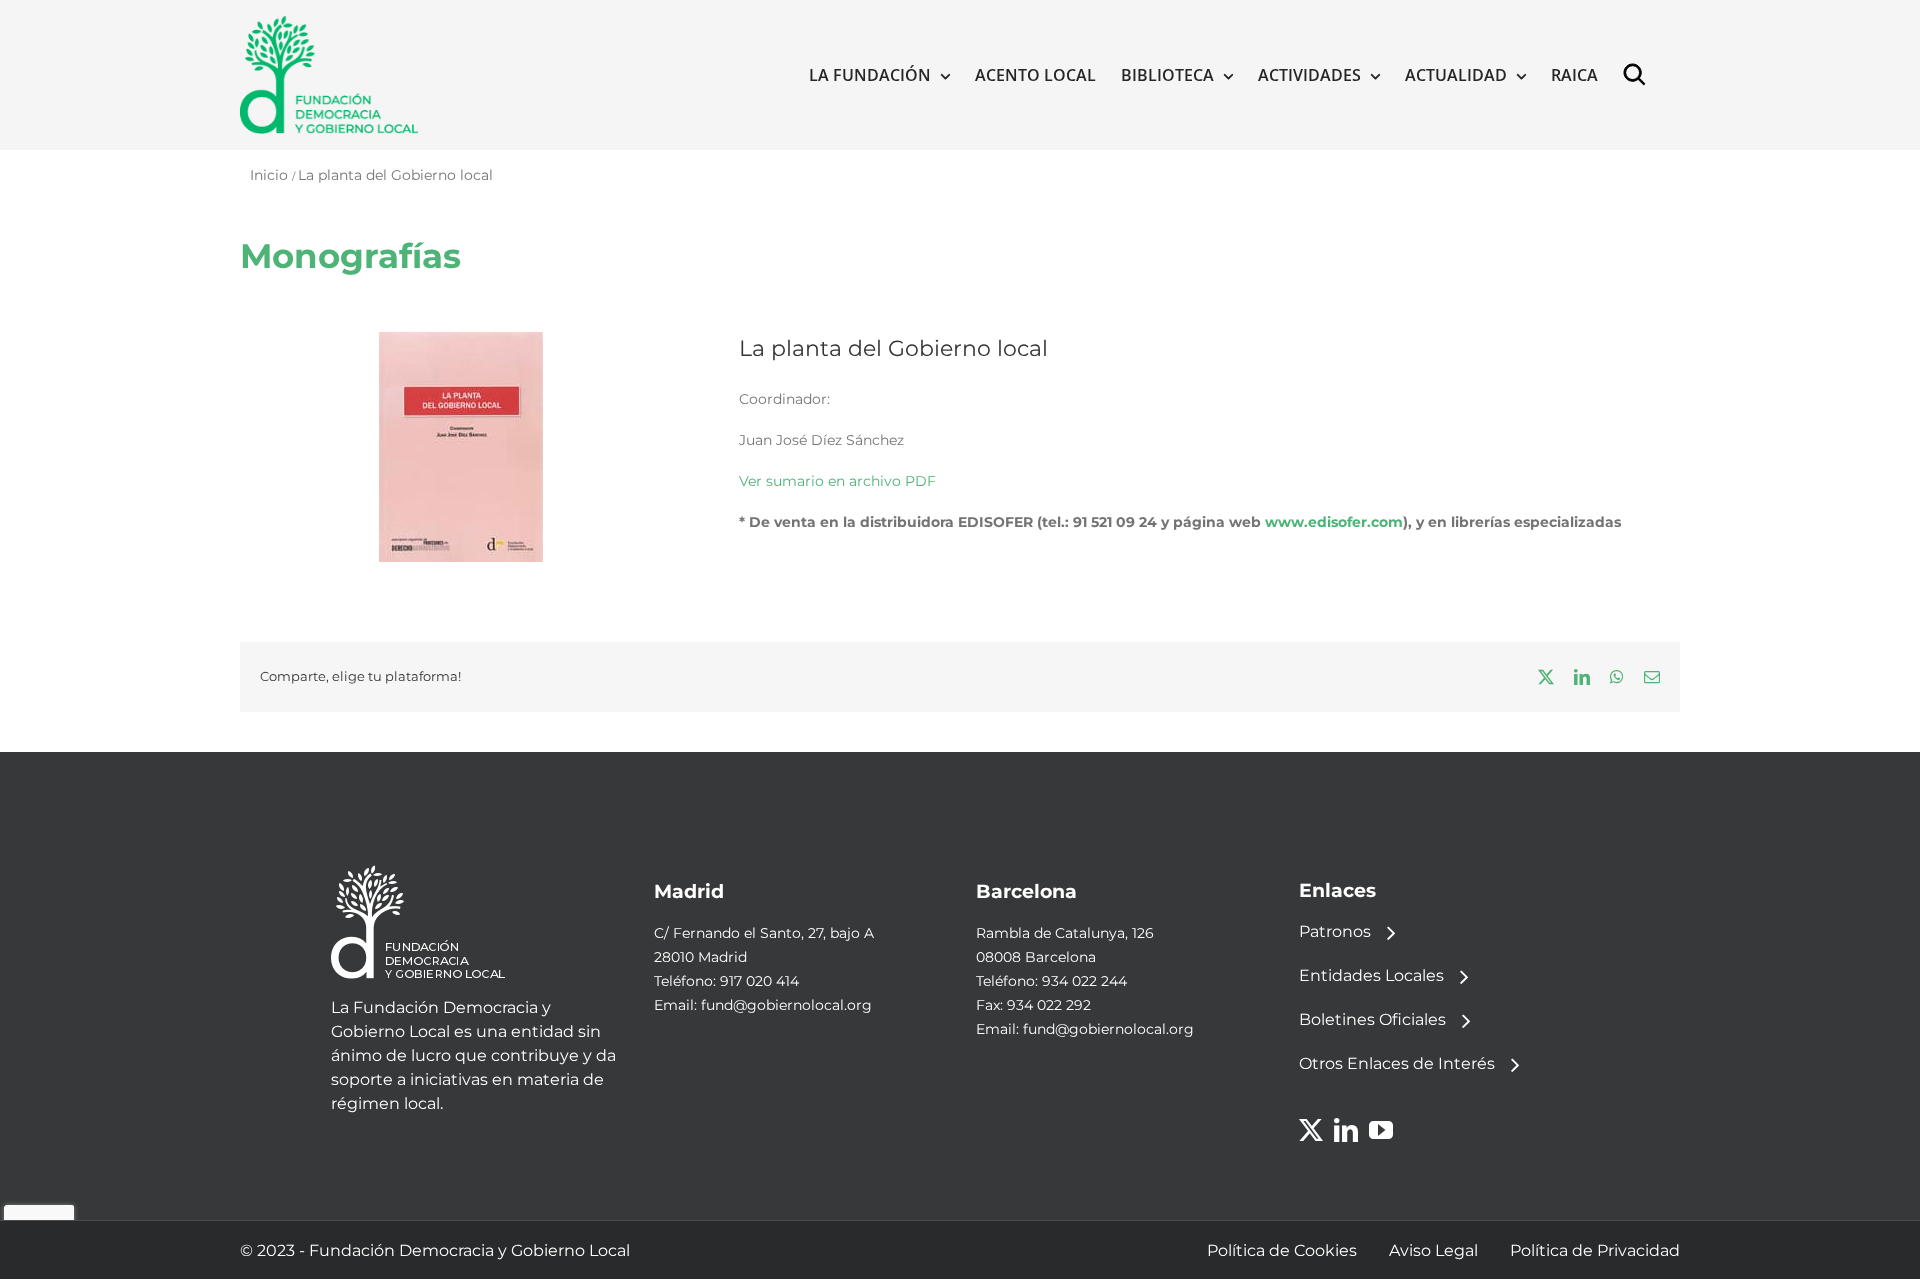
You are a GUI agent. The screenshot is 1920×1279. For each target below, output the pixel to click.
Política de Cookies (1282, 1250)
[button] (1639, 75)
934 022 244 (1084, 981)
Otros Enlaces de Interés (1397, 1063)
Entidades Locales (1371, 975)
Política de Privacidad (1595, 1250)
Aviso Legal (1433, 1250)
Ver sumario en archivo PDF (837, 481)
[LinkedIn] (1346, 1130)
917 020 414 (759, 981)
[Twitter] (1311, 1130)
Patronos (1335, 931)
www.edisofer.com (1334, 522)
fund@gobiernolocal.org (786, 1005)
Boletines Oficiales (1372, 1019)
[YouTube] (1381, 1130)
